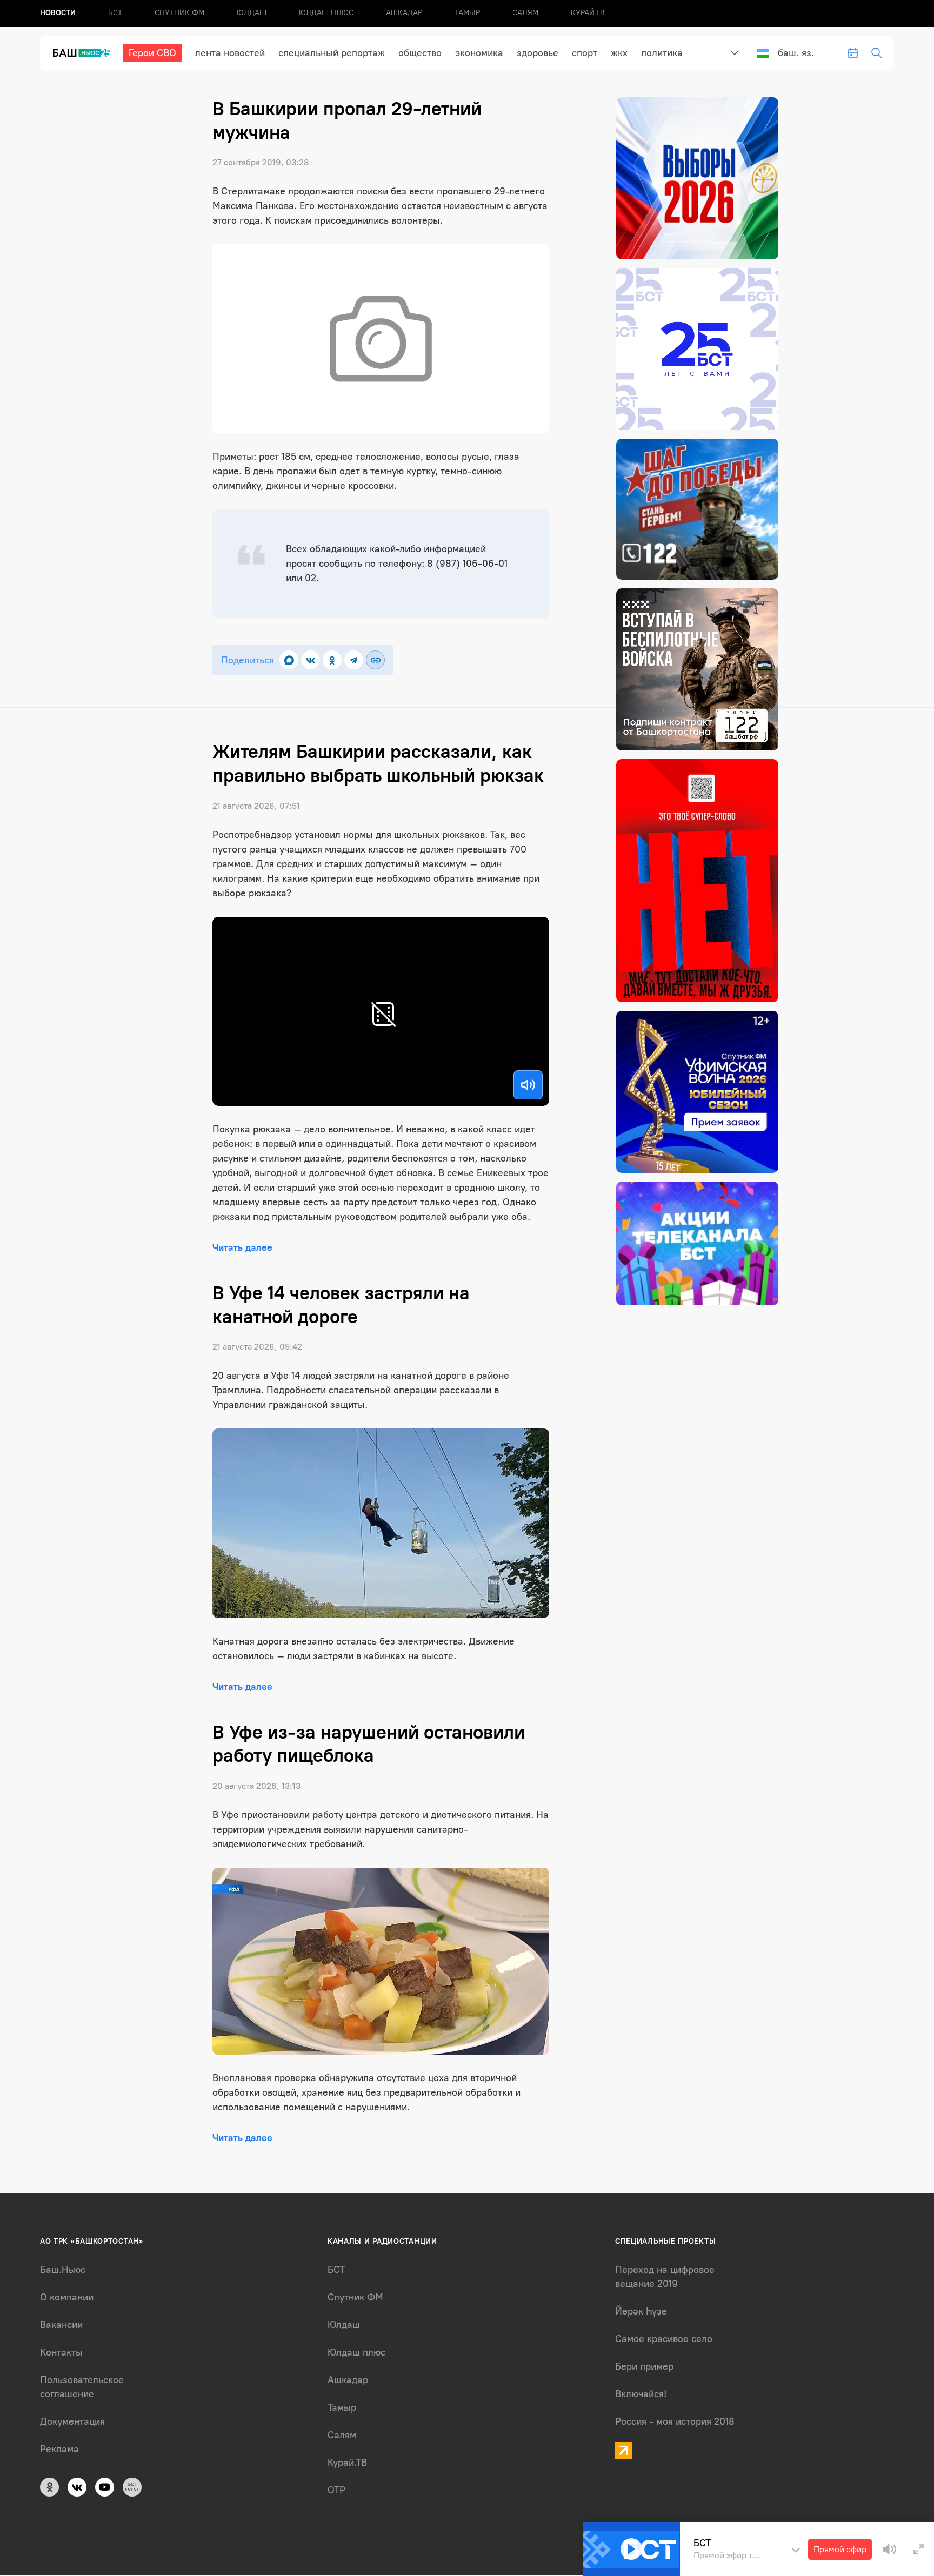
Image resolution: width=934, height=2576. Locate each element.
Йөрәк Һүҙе (641, 2311)
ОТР (336, 2490)
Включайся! (641, 2394)
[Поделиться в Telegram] (354, 660)
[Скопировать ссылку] (375, 660)
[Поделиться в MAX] (289, 660)
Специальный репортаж (332, 53)
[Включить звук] (528, 1085)
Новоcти (58, 13)
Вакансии (61, 2325)
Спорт (585, 53)
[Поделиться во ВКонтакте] (311, 660)
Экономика (479, 53)
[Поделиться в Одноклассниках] (332, 660)
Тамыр (467, 13)
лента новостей (230, 53)
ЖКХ (619, 53)
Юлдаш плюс (326, 13)
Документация (72, 2421)
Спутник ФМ (179, 13)
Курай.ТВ (588, 13)
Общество (420, 53)
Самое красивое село (664, 2339)
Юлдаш (252, 13)
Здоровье (538, 53)
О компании (67, 2297)
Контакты (61, 2352)
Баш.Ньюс (63, 2270)
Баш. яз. (796, 53)
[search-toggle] (877, 53)
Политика (662, 53)
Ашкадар (404, 13)
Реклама (59, 2449)
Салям (525, 13)
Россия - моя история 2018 (675, 2421)
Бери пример (644, 2366)
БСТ (115, 13)
